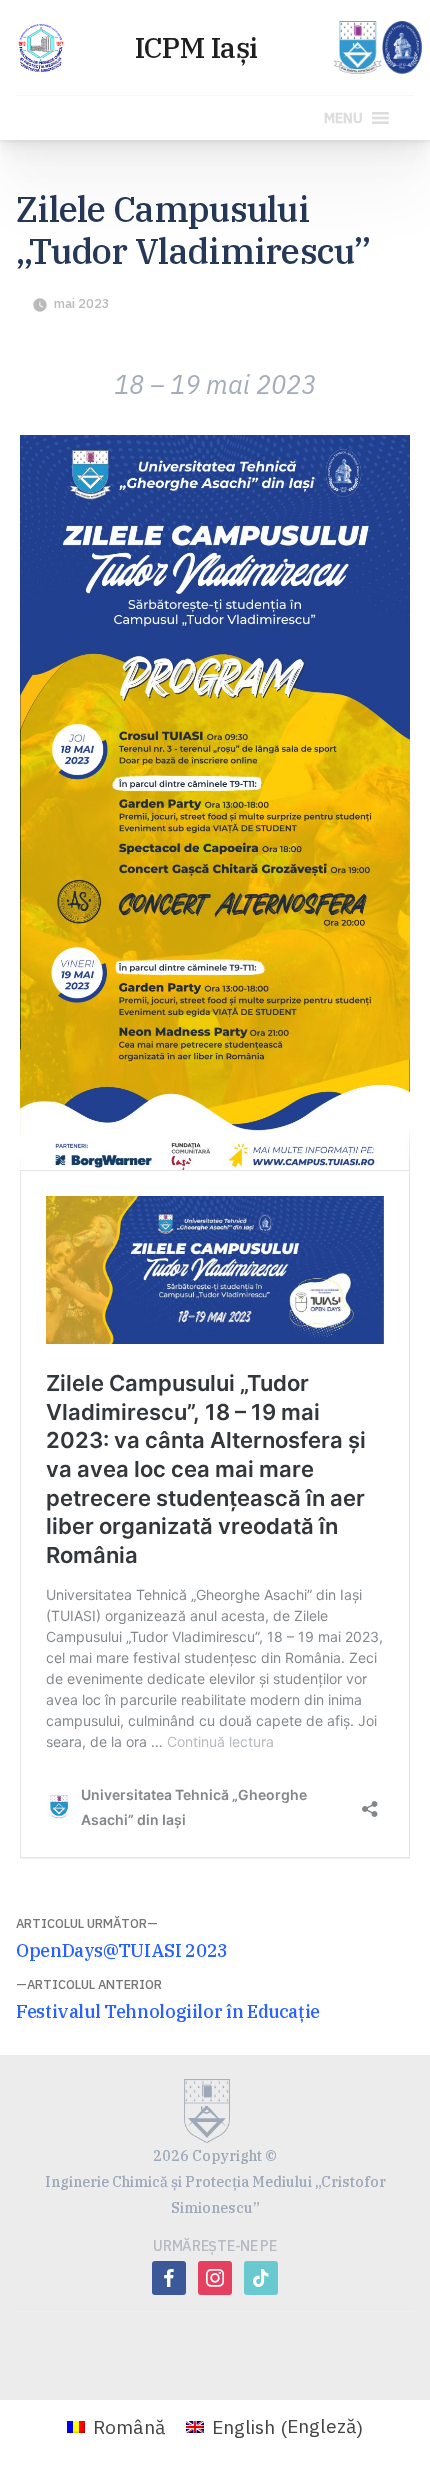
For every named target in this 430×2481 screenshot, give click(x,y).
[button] (343, 118)
